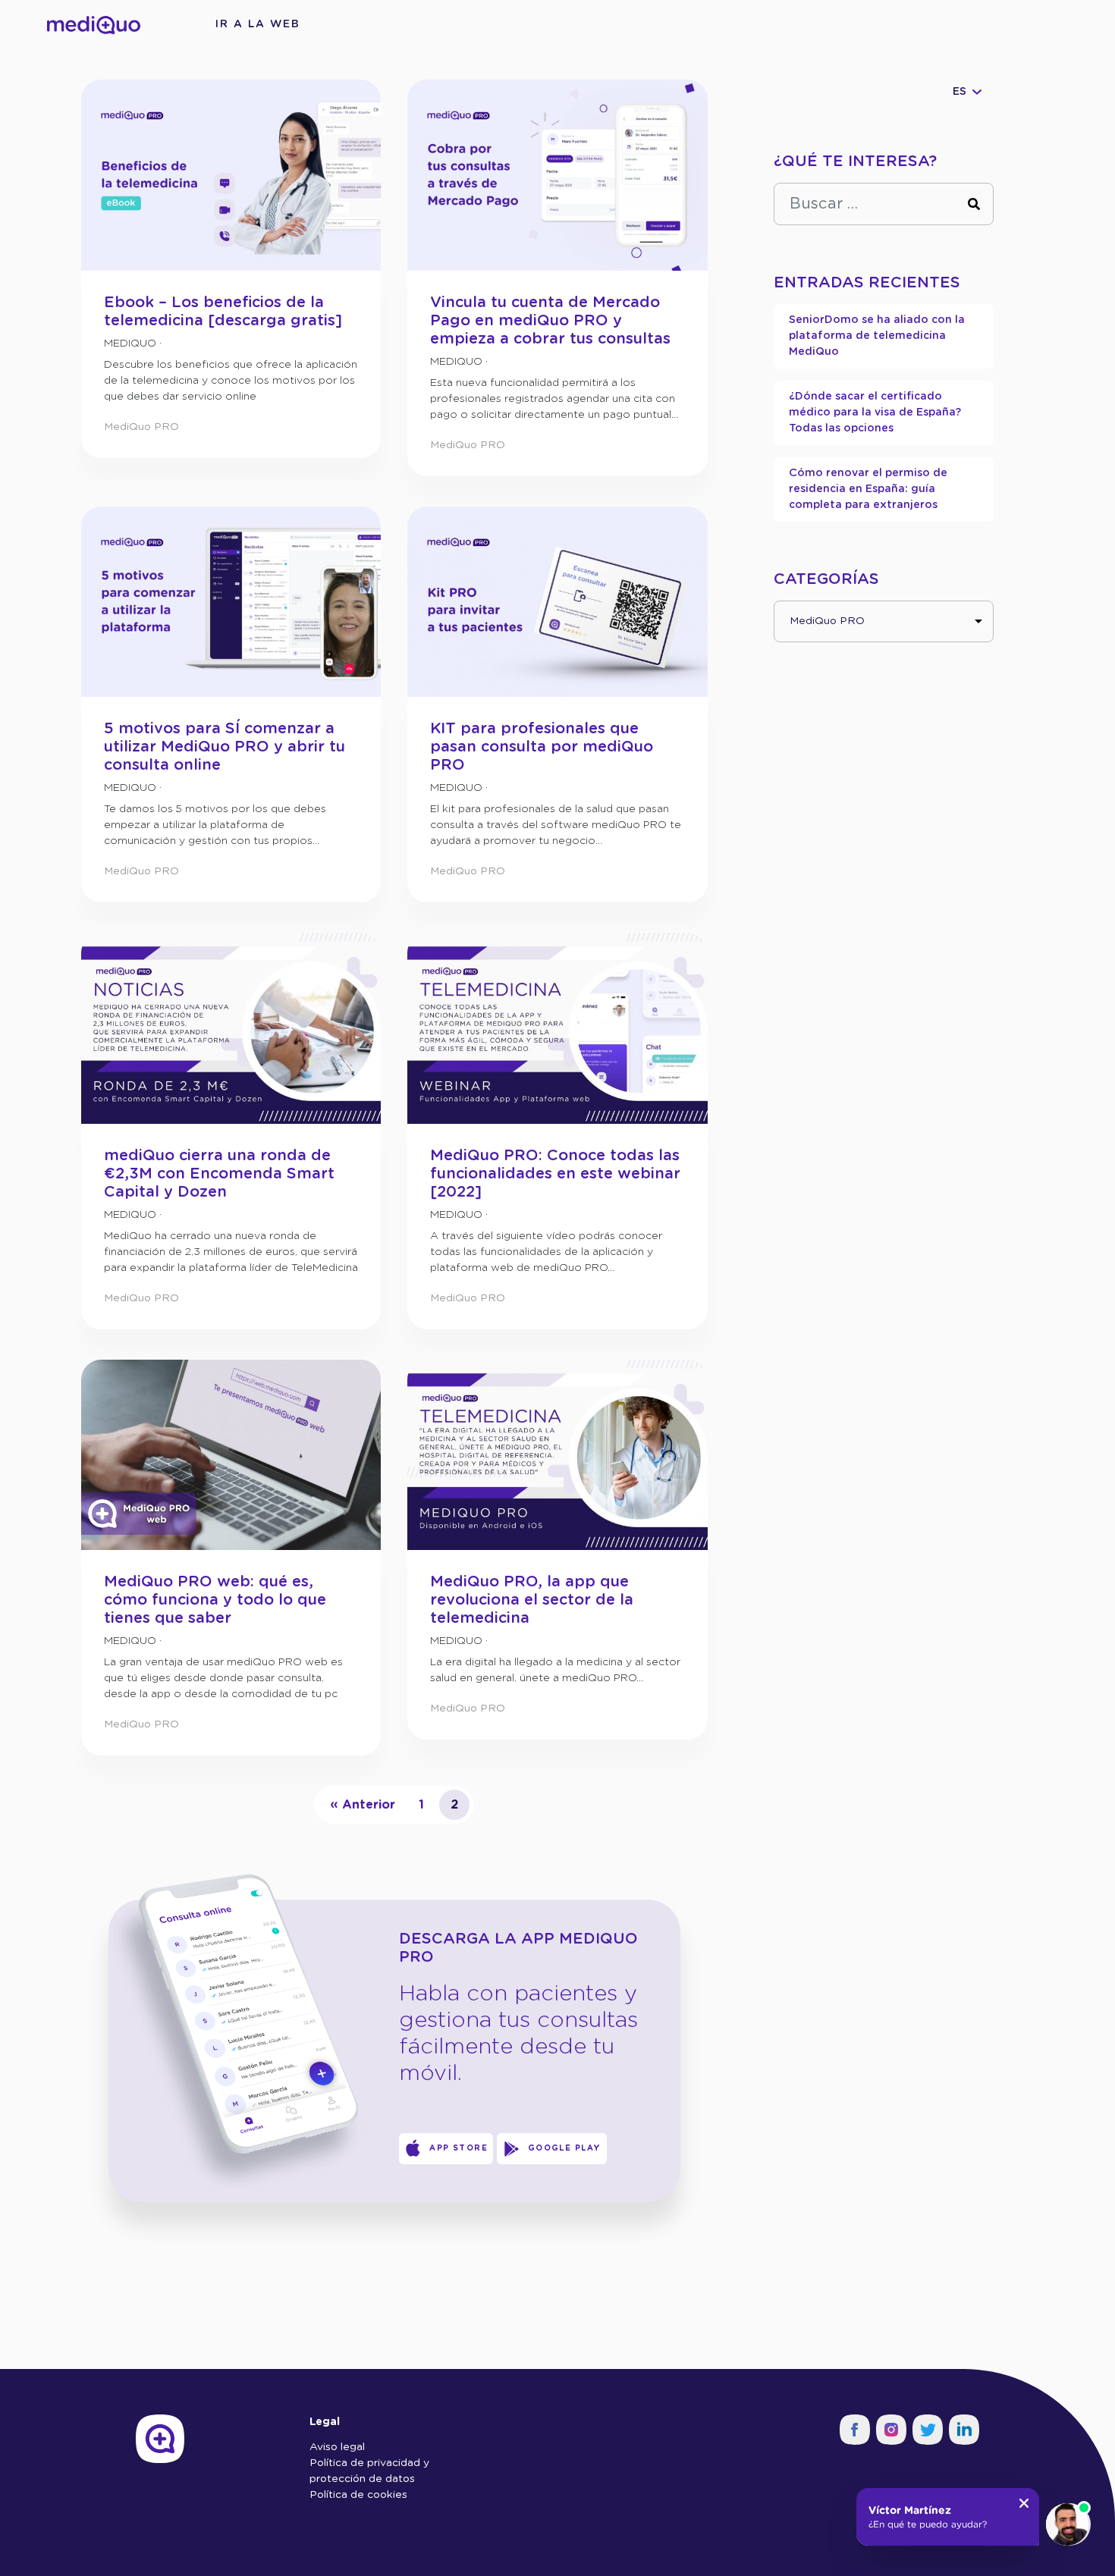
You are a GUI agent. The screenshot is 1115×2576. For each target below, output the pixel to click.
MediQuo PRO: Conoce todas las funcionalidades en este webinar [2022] (555, 1174)
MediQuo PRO (141, 427)
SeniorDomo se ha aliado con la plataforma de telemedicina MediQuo (877, 336)
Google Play (565, 2148)
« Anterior (363, 1805)
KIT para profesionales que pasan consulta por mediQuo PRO (542, 747)
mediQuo (130, 344)
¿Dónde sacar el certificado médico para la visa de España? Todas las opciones (875, 413)
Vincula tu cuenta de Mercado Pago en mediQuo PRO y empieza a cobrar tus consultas (550, 321)
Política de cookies (358, 2495)
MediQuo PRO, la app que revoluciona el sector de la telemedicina (532, 1600)
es (960, 92)
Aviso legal (337, 2447)
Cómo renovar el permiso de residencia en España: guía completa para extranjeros (868, 489)
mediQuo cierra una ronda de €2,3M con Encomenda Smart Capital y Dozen (219, 1174)
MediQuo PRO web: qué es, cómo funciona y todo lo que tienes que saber (215, 1600)
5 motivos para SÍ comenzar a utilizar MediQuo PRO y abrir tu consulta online (225, 747)
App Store (459, 2148)
